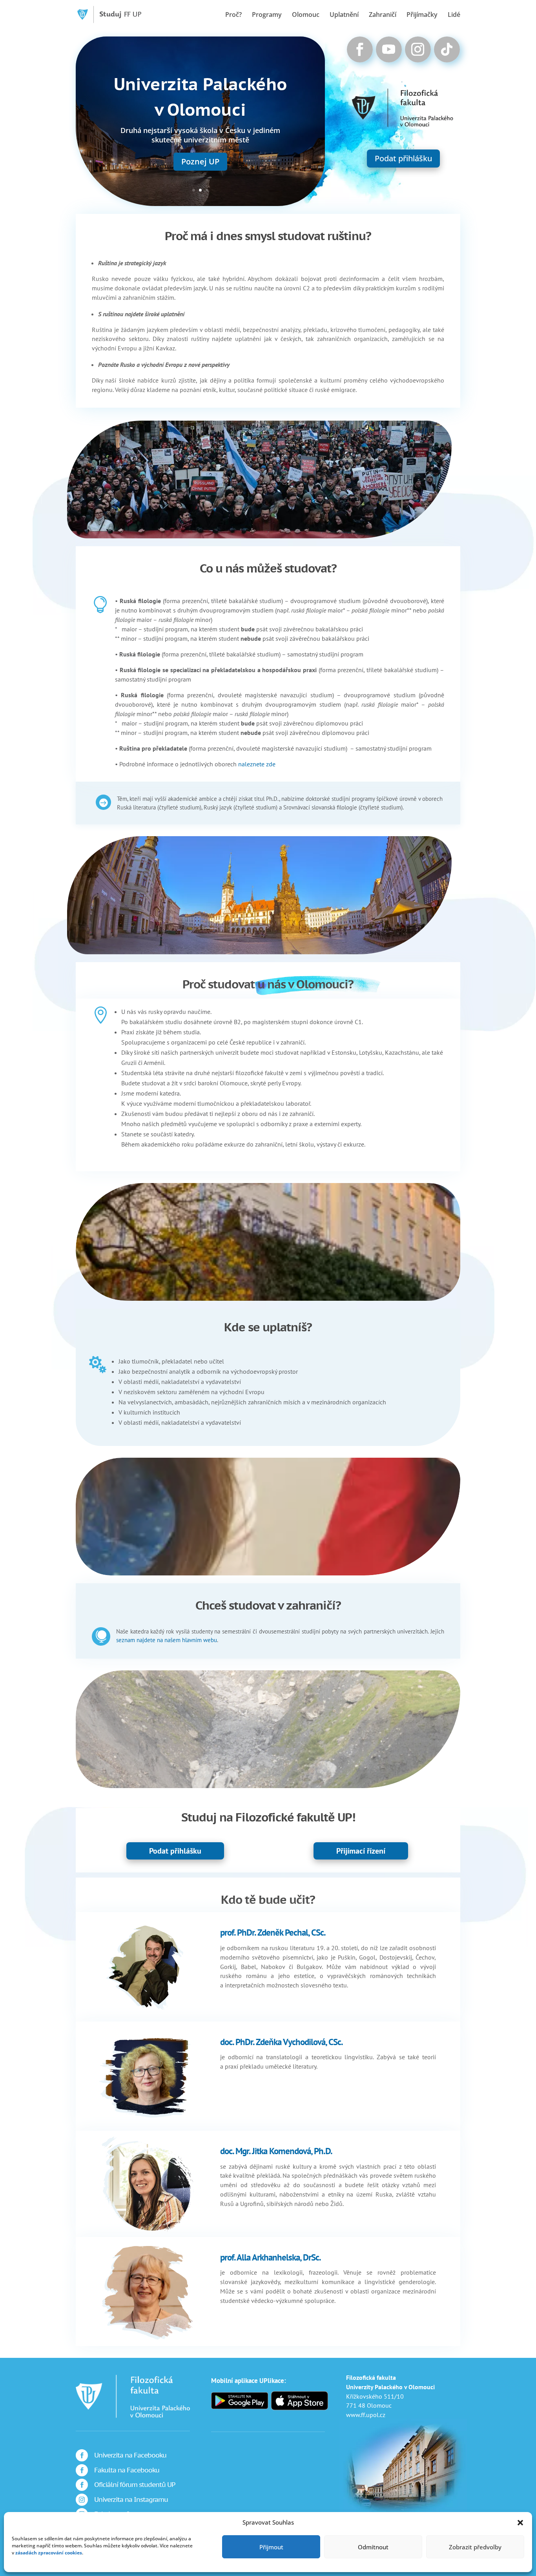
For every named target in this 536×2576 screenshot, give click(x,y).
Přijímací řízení (361, 1851)
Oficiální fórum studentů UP (135, 2485)
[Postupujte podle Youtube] (389, 49)
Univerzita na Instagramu (131, 2499)
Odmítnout (373, 2547)
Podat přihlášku (403, 158)
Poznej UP (200, 161)
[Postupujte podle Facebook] (360, 49)
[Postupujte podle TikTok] (447, 49)
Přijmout (271, 2547)
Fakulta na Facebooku (127, 2470)
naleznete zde (257, 764)
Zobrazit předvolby (475, 2547)
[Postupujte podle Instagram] (418, 49)
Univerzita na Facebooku (130, 2455)
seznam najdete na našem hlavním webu (167, 1640)
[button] (520, 2523)
